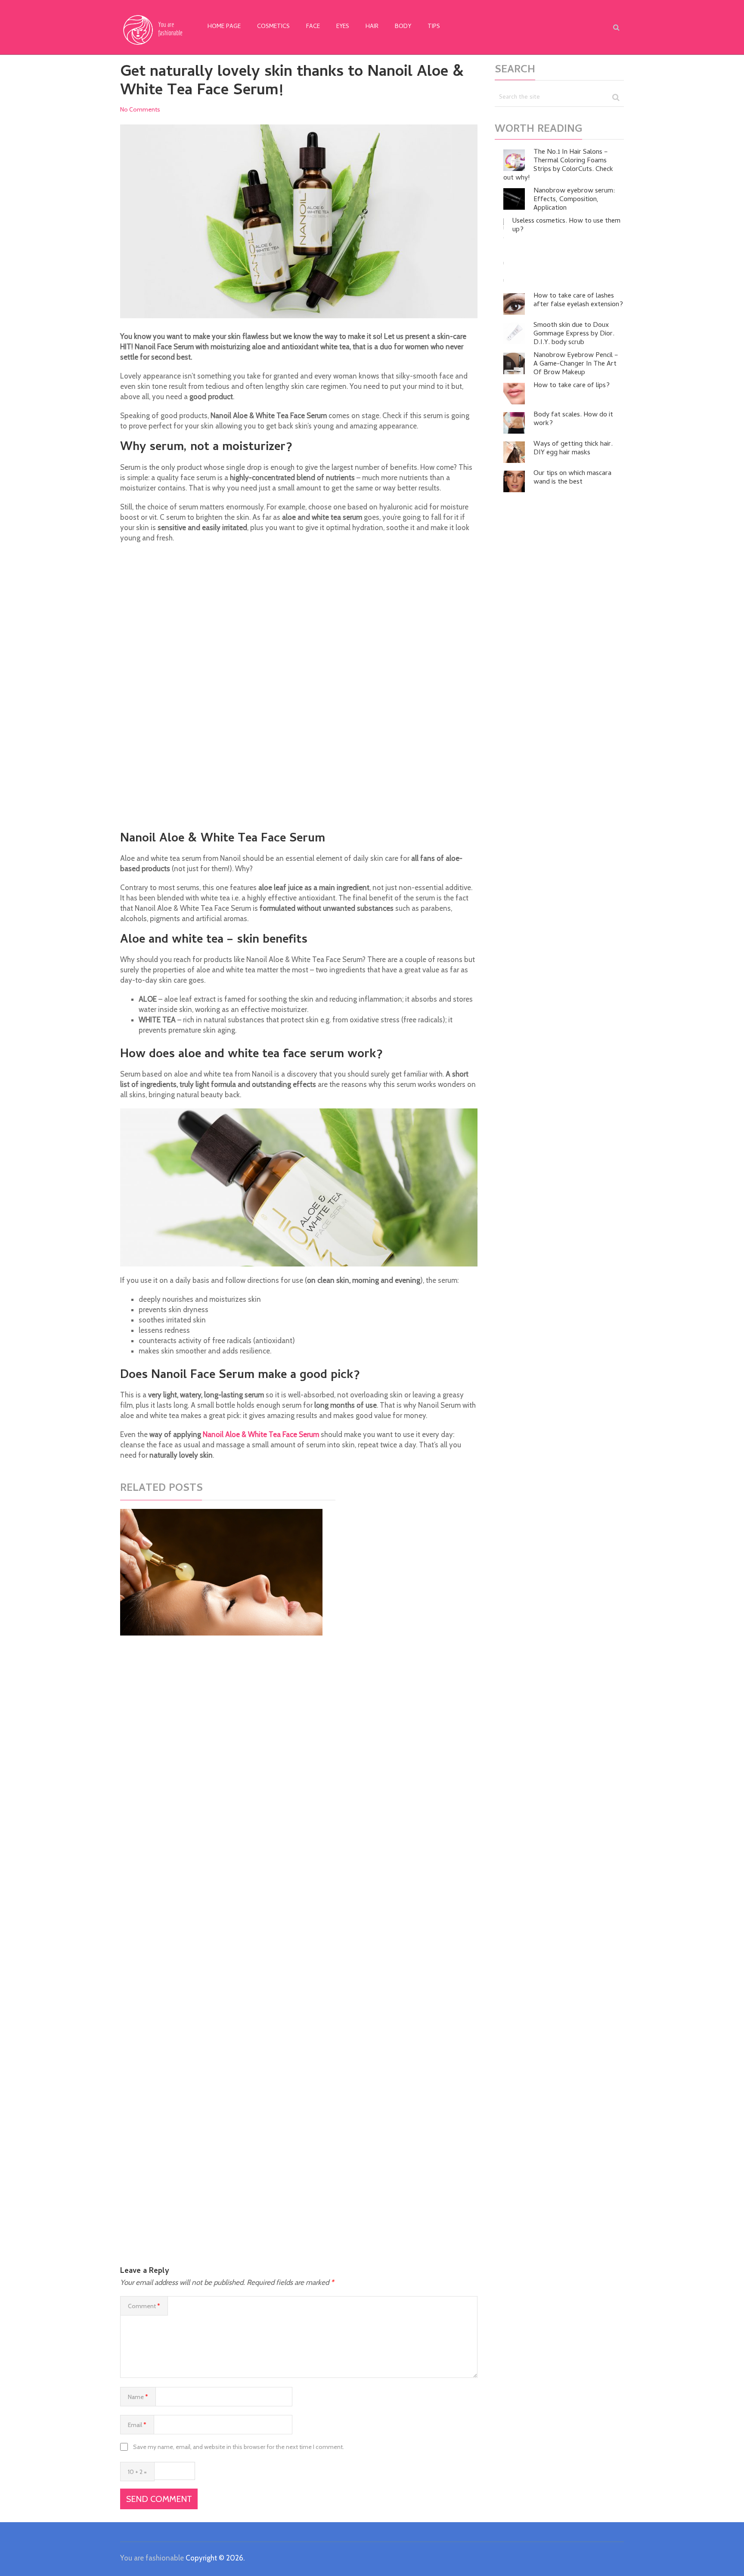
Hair (372, 27)
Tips (434, 27)
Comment (144, 2306)
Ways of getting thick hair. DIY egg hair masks (573, 449)
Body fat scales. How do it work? (573, 419)
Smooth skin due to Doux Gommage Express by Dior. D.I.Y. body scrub (574, 334)
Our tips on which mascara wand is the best (572, 478)
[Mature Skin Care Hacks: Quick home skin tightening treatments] (221, 1572)
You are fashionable (152, 2558)
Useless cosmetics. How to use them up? (566, 226)
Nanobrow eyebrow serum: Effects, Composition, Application (574, 200)
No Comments (140, 109)
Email (137, 2425)
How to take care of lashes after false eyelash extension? (578, 301)
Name (138, 2397)
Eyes (343, 27)
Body (403, 27)
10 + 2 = (137, 2472)
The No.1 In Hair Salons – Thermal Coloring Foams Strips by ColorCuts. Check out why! (558, 165)
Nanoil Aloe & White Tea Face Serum (261, 1434)
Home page (224, 27)
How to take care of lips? (572, 386)
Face (313, 27)
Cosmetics (273, 27)
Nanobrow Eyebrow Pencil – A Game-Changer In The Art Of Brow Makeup (576, 364)
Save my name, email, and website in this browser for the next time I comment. (239, 2447)
